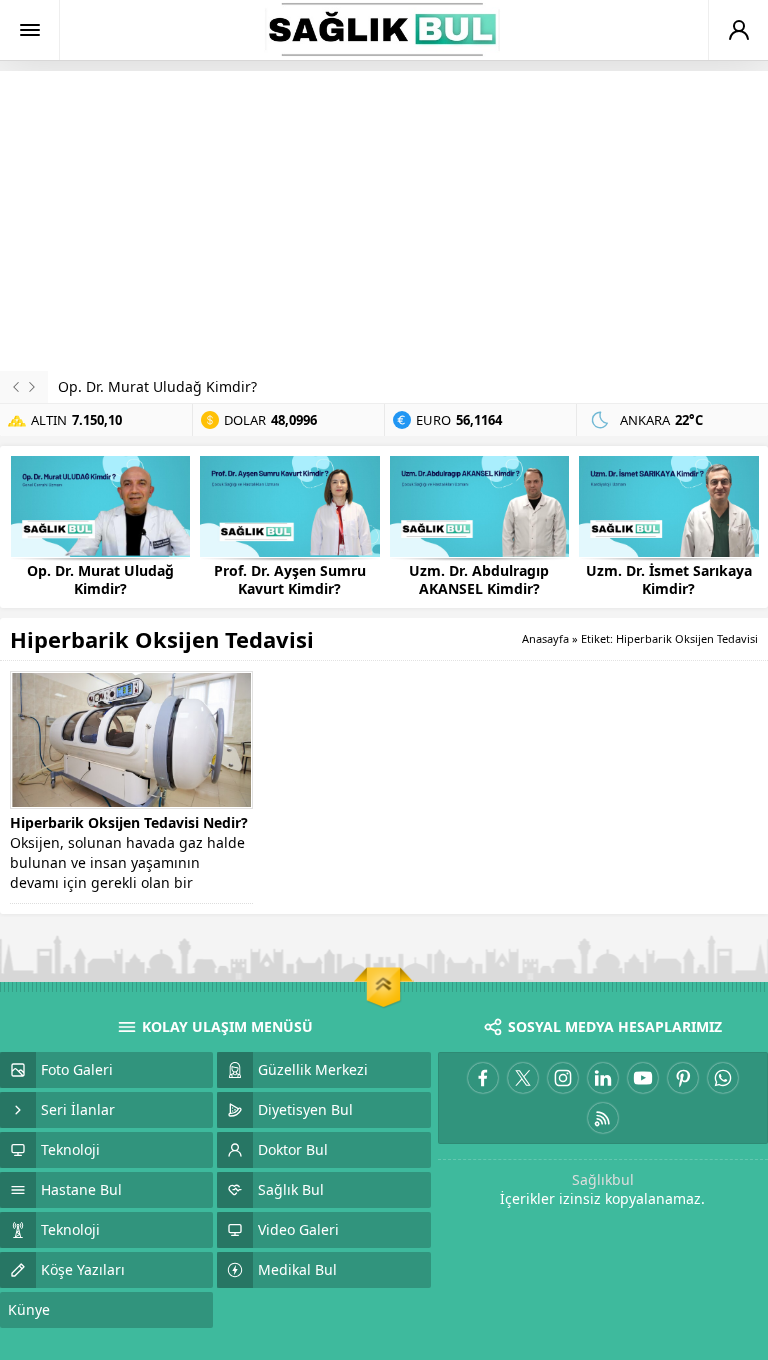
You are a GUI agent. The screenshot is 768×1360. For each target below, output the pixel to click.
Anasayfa (545, 638)
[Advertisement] (384, 221)
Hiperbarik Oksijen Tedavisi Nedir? (129, 822)
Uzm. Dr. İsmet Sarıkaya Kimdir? (669, 580)
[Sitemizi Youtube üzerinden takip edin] (643, 1078)
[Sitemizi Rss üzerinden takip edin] (603, 1118)
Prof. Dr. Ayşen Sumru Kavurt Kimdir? (290, 580)
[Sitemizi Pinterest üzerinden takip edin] (683, 1078)
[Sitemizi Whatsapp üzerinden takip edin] (723, 1078)
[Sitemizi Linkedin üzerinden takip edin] (603, 1078)
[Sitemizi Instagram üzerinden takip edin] (563, 1078)
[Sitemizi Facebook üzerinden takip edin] (483, 1078)
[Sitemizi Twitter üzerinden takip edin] (523, 1078)
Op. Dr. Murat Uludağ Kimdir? (157, 386)
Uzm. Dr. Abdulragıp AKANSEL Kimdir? (479, 580)
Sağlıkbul (603, 1179)
